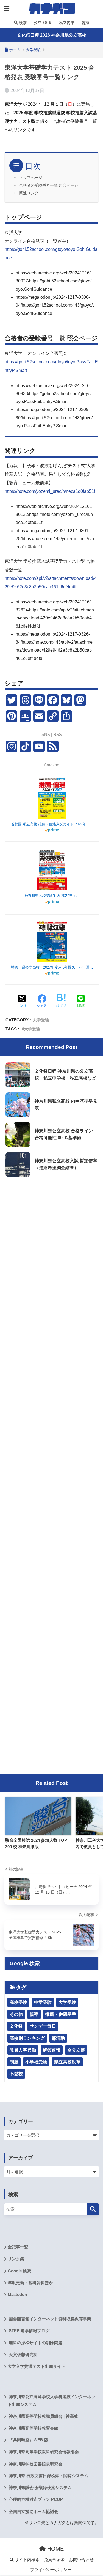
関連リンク (29, 193)
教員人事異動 (23, 2050)
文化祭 (16, 2026)
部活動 (58, 2038)
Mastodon (17, 2295)
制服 (14, 2062)
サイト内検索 (27, 2560)
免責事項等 (54, 2560)
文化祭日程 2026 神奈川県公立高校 (52, 35)
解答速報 (52, 2050)
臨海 (85, 23)
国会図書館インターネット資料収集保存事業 (49, 2319)
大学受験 (41, 1020)
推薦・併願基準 (61, 2014)
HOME (55, 2549)
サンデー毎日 (43, 2026)
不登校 (16, 2074)
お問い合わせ (81, 2560)
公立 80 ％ (42, 23)
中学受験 (43, 2002)
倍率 (34, 2014)
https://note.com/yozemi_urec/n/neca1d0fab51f (50, 491)
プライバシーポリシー (51, 2570)
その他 (16, 2014)
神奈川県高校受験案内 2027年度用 (52, 896)
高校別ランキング (27, 2038)
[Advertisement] (51, 1235)
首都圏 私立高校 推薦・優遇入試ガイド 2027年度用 (52, 824)
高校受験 (18, 2002)
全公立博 (76, 2050)
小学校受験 (36, 2062)
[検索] (93, 2209)
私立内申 (66, 23)
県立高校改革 (67, 2062)
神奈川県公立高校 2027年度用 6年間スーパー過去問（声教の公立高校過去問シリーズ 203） (52, 967)
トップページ (31, 178)
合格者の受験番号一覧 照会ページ (49, 185)
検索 (22, 23)
